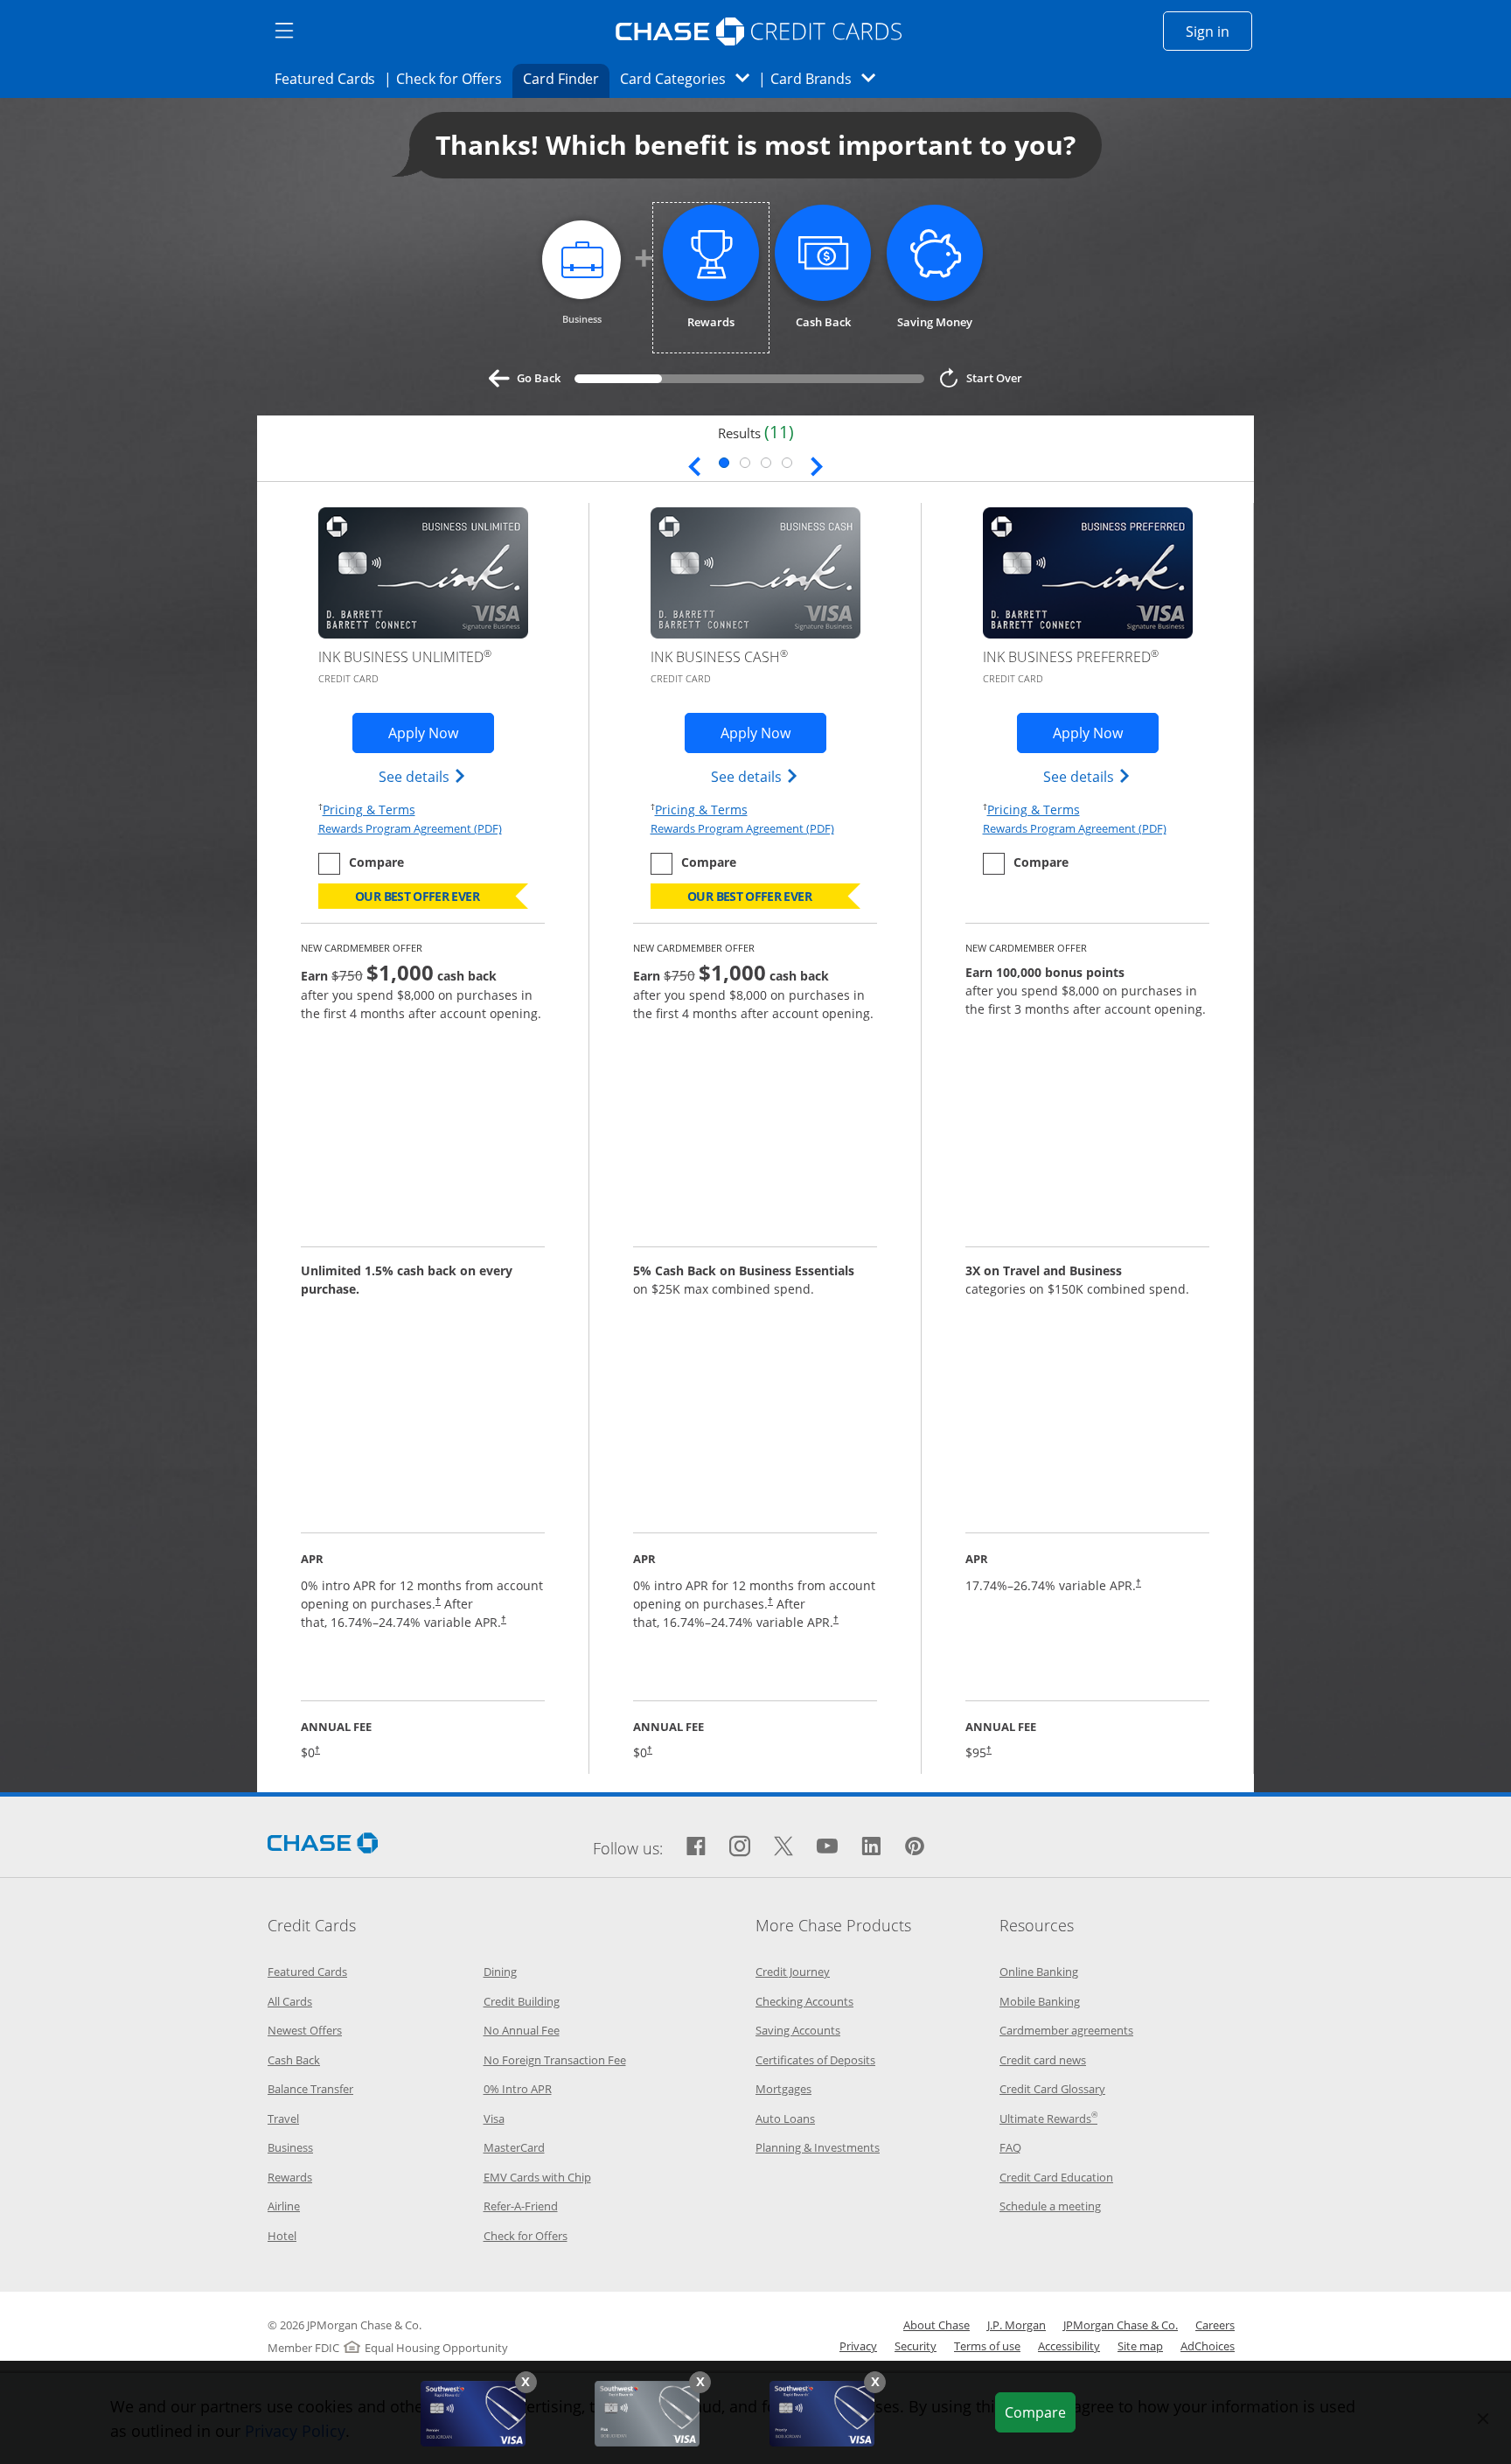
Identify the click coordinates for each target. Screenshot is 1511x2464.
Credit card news (1043, 2060)
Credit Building (522, 2001)
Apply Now (441, 733)
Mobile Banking (1040, 2001)
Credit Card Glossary (1052, 2089)
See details (423, 776)
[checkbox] (361, 864)
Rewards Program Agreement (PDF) (410, 828)
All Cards (290, 2001)
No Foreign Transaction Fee (555, 2060)
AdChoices (1208, 2346)
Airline (284, 2206)
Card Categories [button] (689, 78)
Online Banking (1039, 1972)
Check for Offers (454, 78)
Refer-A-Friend (521, 2206)
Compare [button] (1040, 2412)
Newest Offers (305, 2030)
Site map (1140, 2346)
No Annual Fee (522, 2030)
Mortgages (783, 2089)
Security (916, 2346)
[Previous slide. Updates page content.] (694, 464)
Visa (494, 2118)
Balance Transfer (310, 2089)
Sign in (1219, 31)
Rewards (290, 2177)
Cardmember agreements (1066, 2030)
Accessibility (1069, 2346)
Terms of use (987, 2346)
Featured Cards (330, 78)
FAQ (1010, 2147)
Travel (283, 2118)
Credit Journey (793, 1972)
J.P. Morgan (1017, 2325)
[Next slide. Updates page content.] (817, 464)
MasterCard (514, 2147)
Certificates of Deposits (815, 2060)
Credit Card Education (1056, 2177)
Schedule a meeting (1050, 2206)
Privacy (858, 2346)
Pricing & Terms (369, 809)
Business (290, 2147)
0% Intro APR (518, 2089)
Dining (500, 1972)
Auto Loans (785, 2118)
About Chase (937, 2325)
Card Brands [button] (829, 78)
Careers (1215, 2325)
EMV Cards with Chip (537, 2177)
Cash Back (294, 2060)
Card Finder (567, 78)
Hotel (282, 2236)
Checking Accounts (804, 2001)
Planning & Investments (818, 2147)
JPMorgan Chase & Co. (1121, 2325)
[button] (526, 2382)
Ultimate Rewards (1048, 2118)
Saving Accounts (798, 2030)
